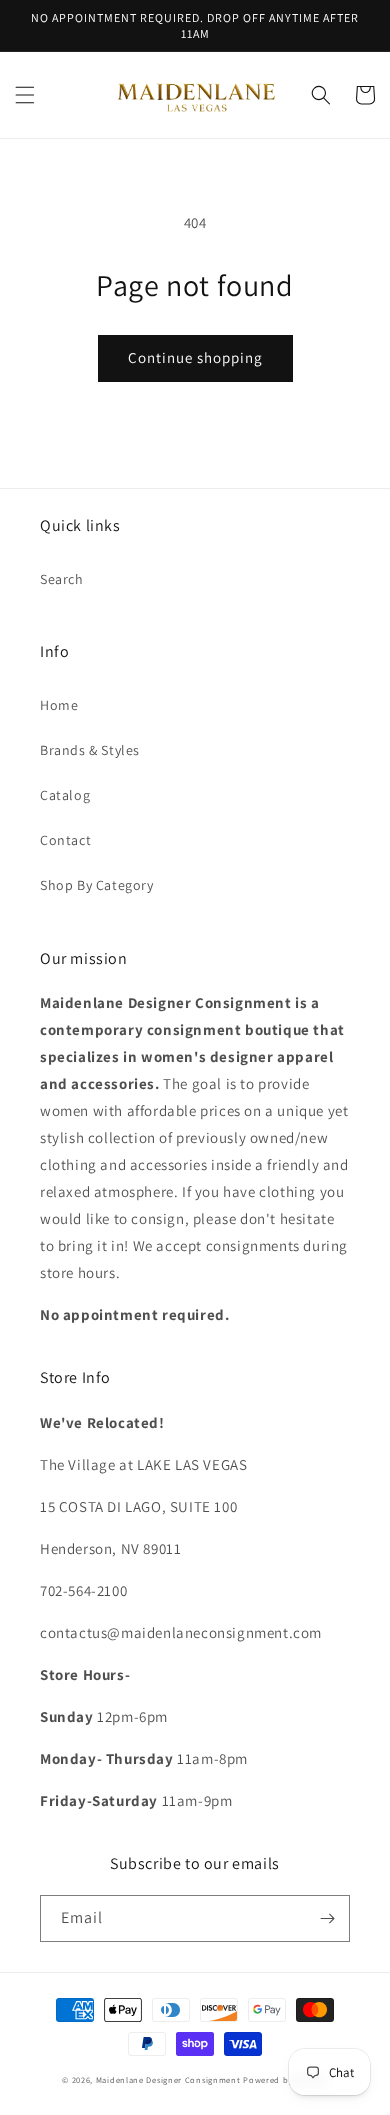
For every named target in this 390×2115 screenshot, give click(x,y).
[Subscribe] (327, 1918)
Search (62, 579)
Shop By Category (97, 885)
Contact (65, 840)
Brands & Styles (90, 750)
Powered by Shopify (285, 2079)
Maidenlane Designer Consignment (168, 2079)
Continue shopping (195, 357)
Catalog (65, 795)
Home (59, 705)
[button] (25, 95)
